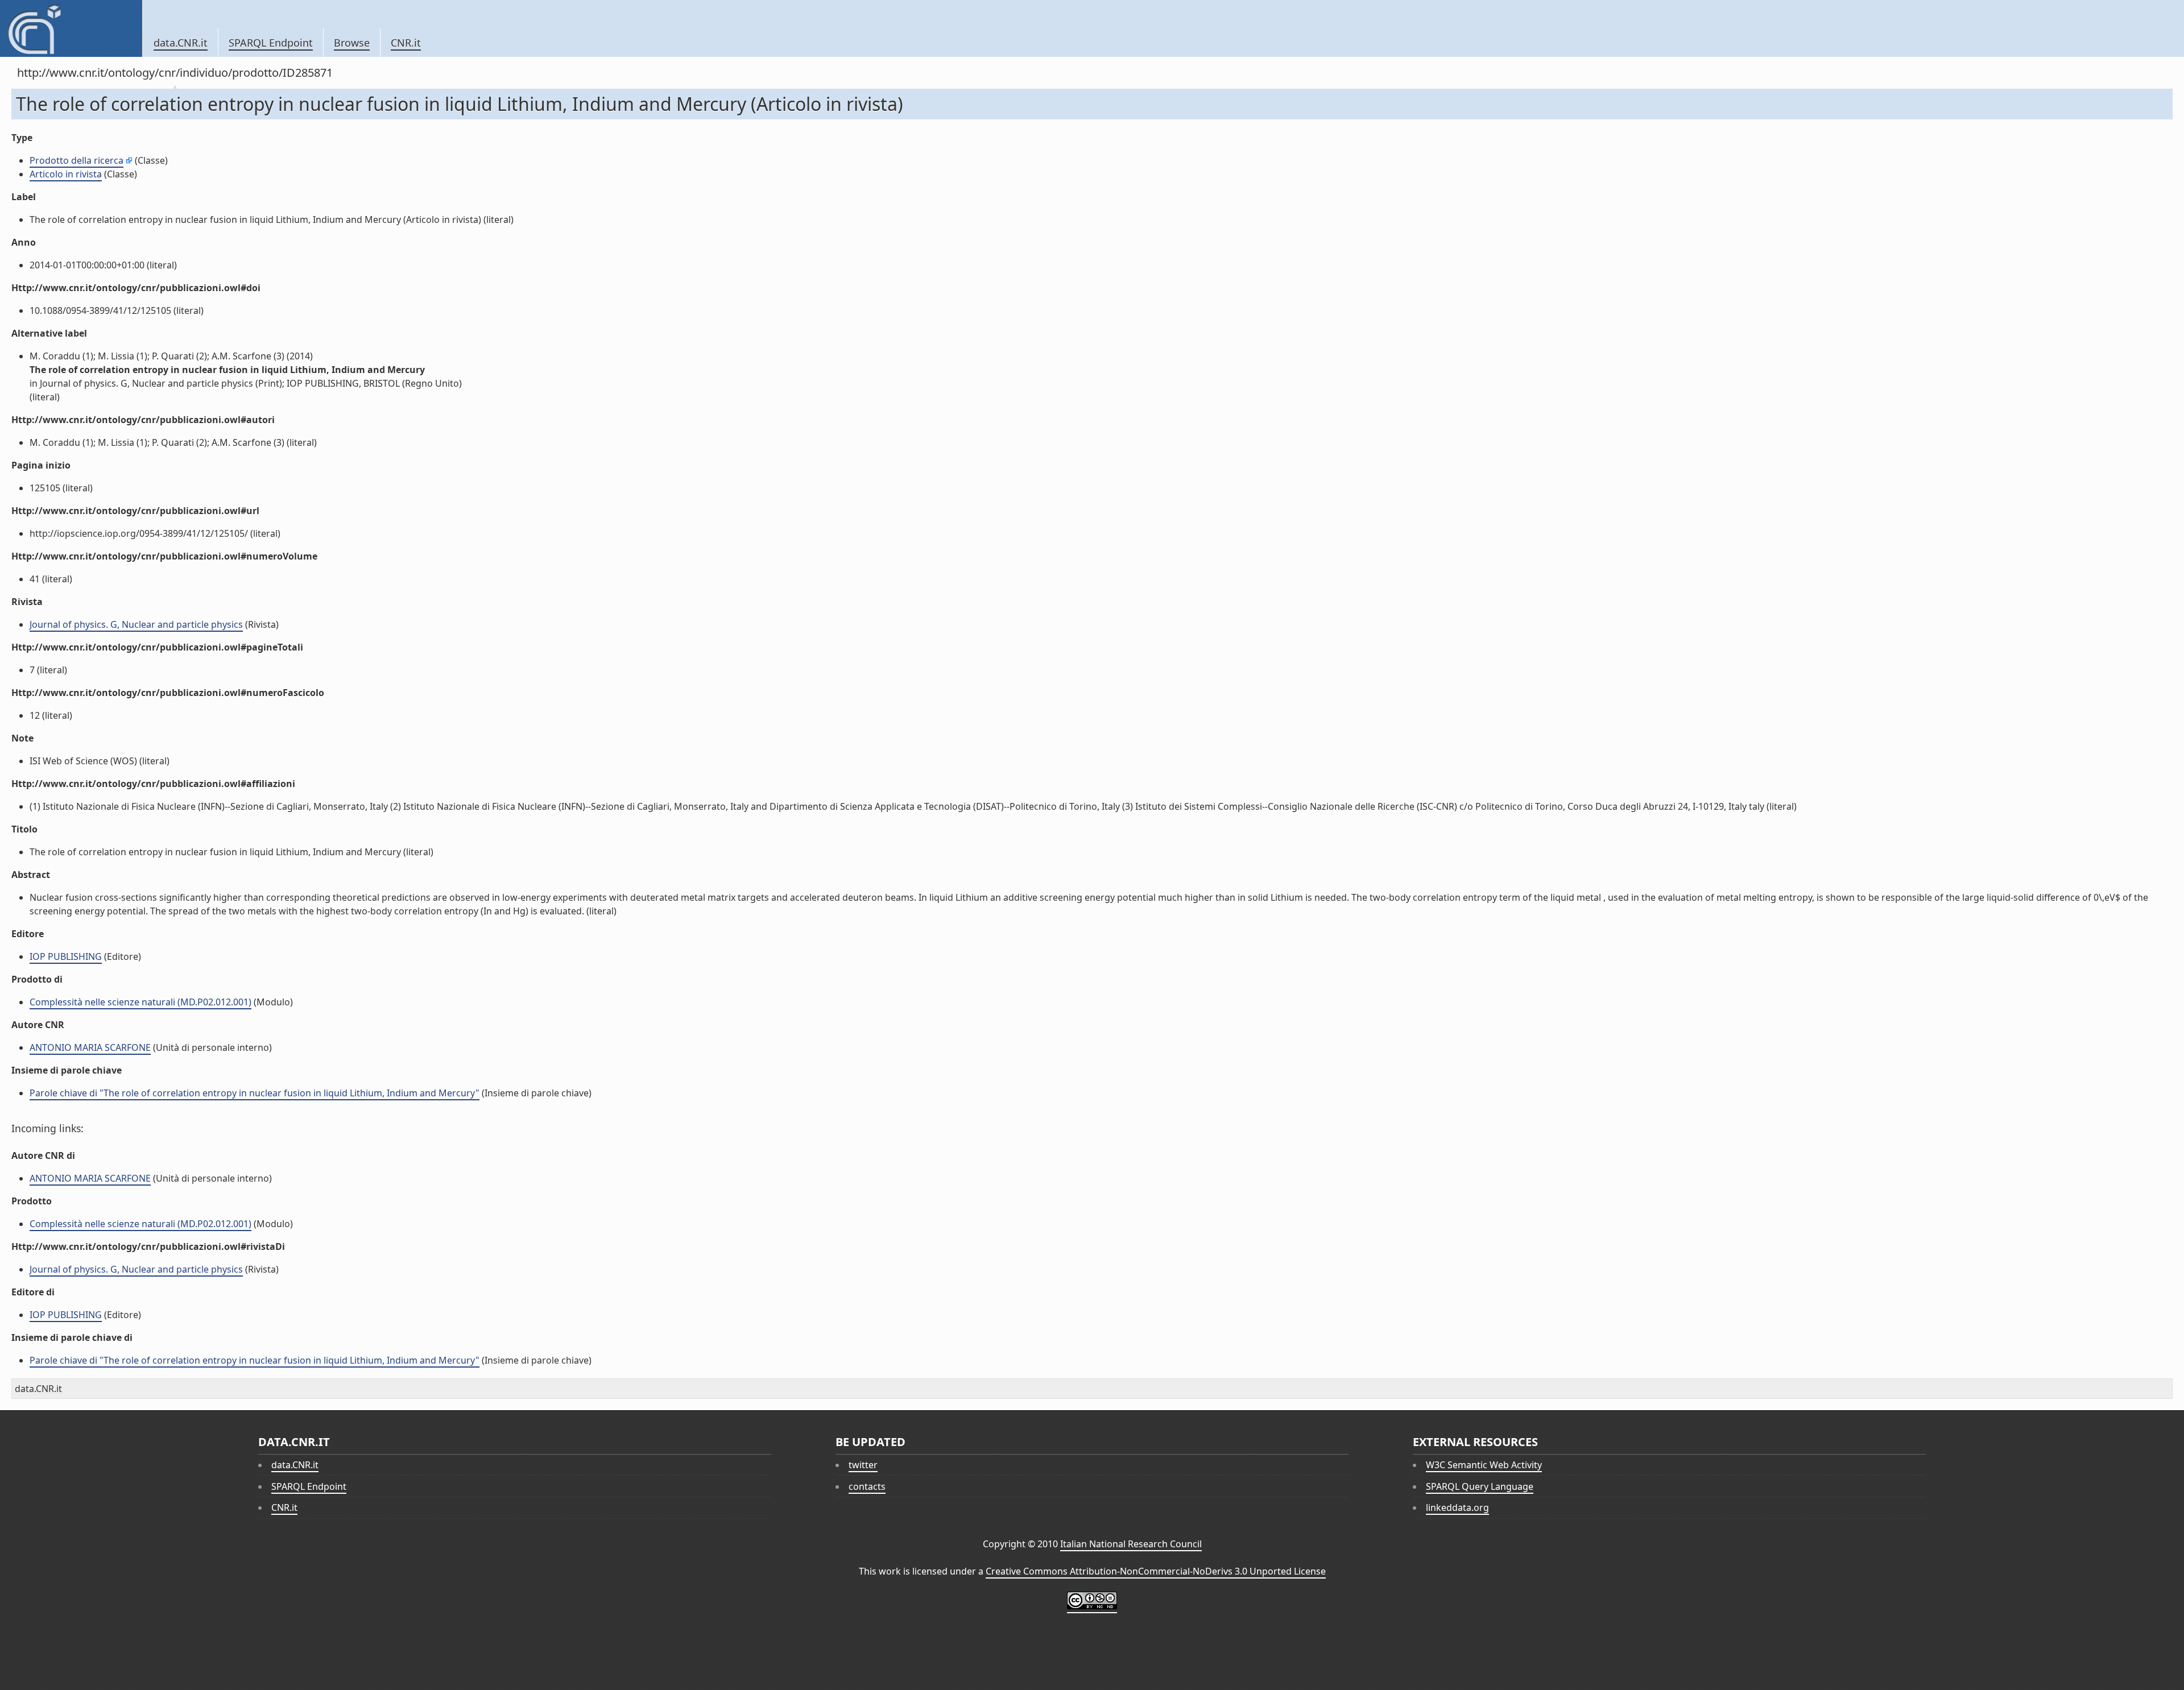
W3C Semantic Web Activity (1484, 1465)
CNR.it (406, 43)
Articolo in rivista (66, 174)
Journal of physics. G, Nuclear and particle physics (136, 624)
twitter (863, 1465)
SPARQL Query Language (1480, 1486)
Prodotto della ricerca (76, 160)
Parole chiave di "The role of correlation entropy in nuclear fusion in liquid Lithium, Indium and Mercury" (255, 1093)
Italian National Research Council (1131, 1544)
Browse (352, 43)
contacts (867, 1486)
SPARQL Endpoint (271, 43)
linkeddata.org (1457, 1507)
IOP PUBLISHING (66, 956)
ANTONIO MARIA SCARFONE (90, 1047)
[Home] (71, 28)
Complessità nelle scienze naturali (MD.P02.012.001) (140, 1002)
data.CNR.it (181, 43)
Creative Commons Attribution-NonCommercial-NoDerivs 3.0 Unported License (1156, 1571)
